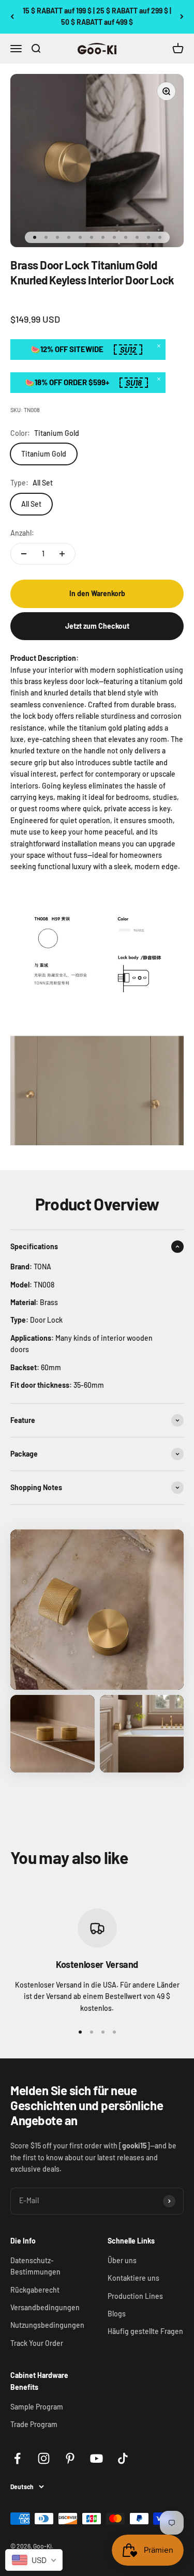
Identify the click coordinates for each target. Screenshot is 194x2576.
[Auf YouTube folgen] (96, 2458)
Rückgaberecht (35, 2290)
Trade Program (34, 2424)
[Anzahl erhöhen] (62, 554)
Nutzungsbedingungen (47, 2325)
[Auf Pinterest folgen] (70, 2458)
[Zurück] (12, 17)
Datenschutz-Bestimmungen (35, 2266)
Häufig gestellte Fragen (145, 2331)
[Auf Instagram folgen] (44, 2458)
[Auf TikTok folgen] (123, 2458)
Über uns (122, 2260)
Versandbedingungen (45, 2307)
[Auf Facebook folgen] (17, 2458)
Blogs (117, 2314)
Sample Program (37, 2407)
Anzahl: (22, 533)
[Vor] (182, 17)
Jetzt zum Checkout (97, 626)
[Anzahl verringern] (24, 554)
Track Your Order (37, 2343)
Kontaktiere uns (133, 2278)
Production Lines (135, 2296)
